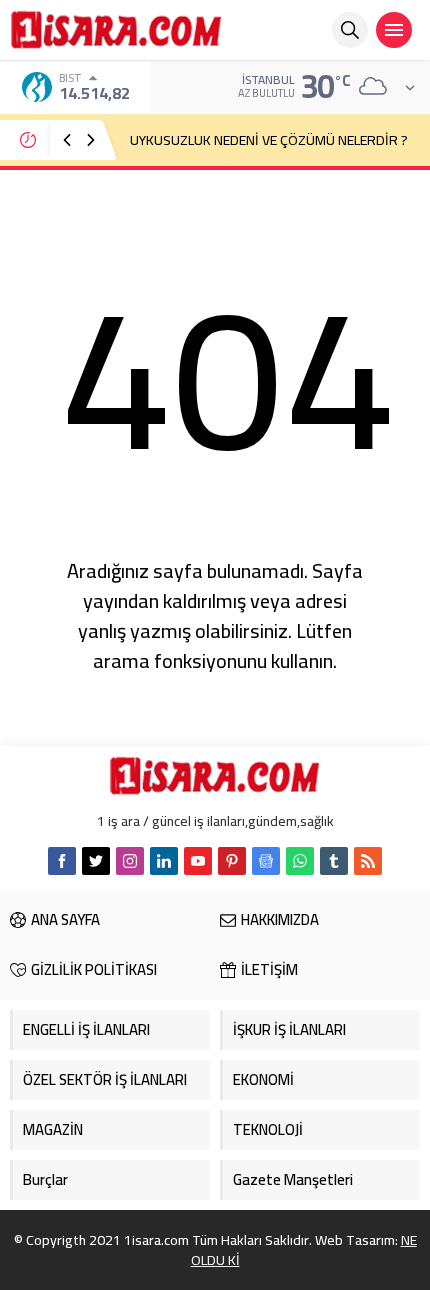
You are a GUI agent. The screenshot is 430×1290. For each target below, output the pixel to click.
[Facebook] (62, 861)
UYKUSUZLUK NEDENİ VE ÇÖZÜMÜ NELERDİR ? (269, 140)
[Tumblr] (334, 861)
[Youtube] (198, 861)
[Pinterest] (232, 861)
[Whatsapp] (300, 861)
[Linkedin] (164, 861)
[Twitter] (96, 861)
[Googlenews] (266, 861)
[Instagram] (130, 861)
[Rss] (368, 861)
